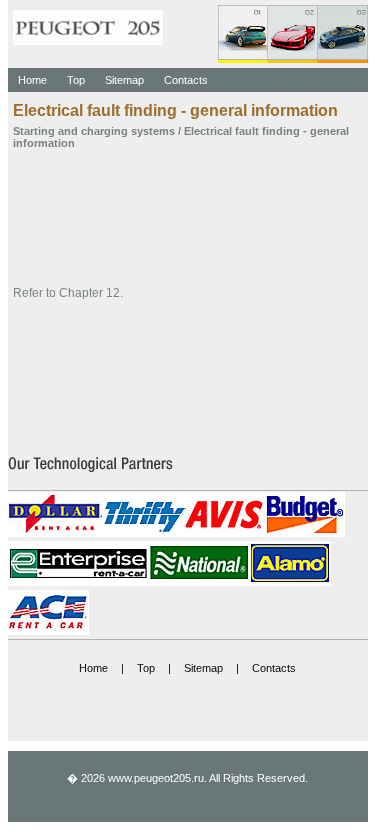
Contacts (186, 80)
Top (76, 80)
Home (32, 80)
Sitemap (124, 80)
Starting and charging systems (94, 131)
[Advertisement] (188, 216)
